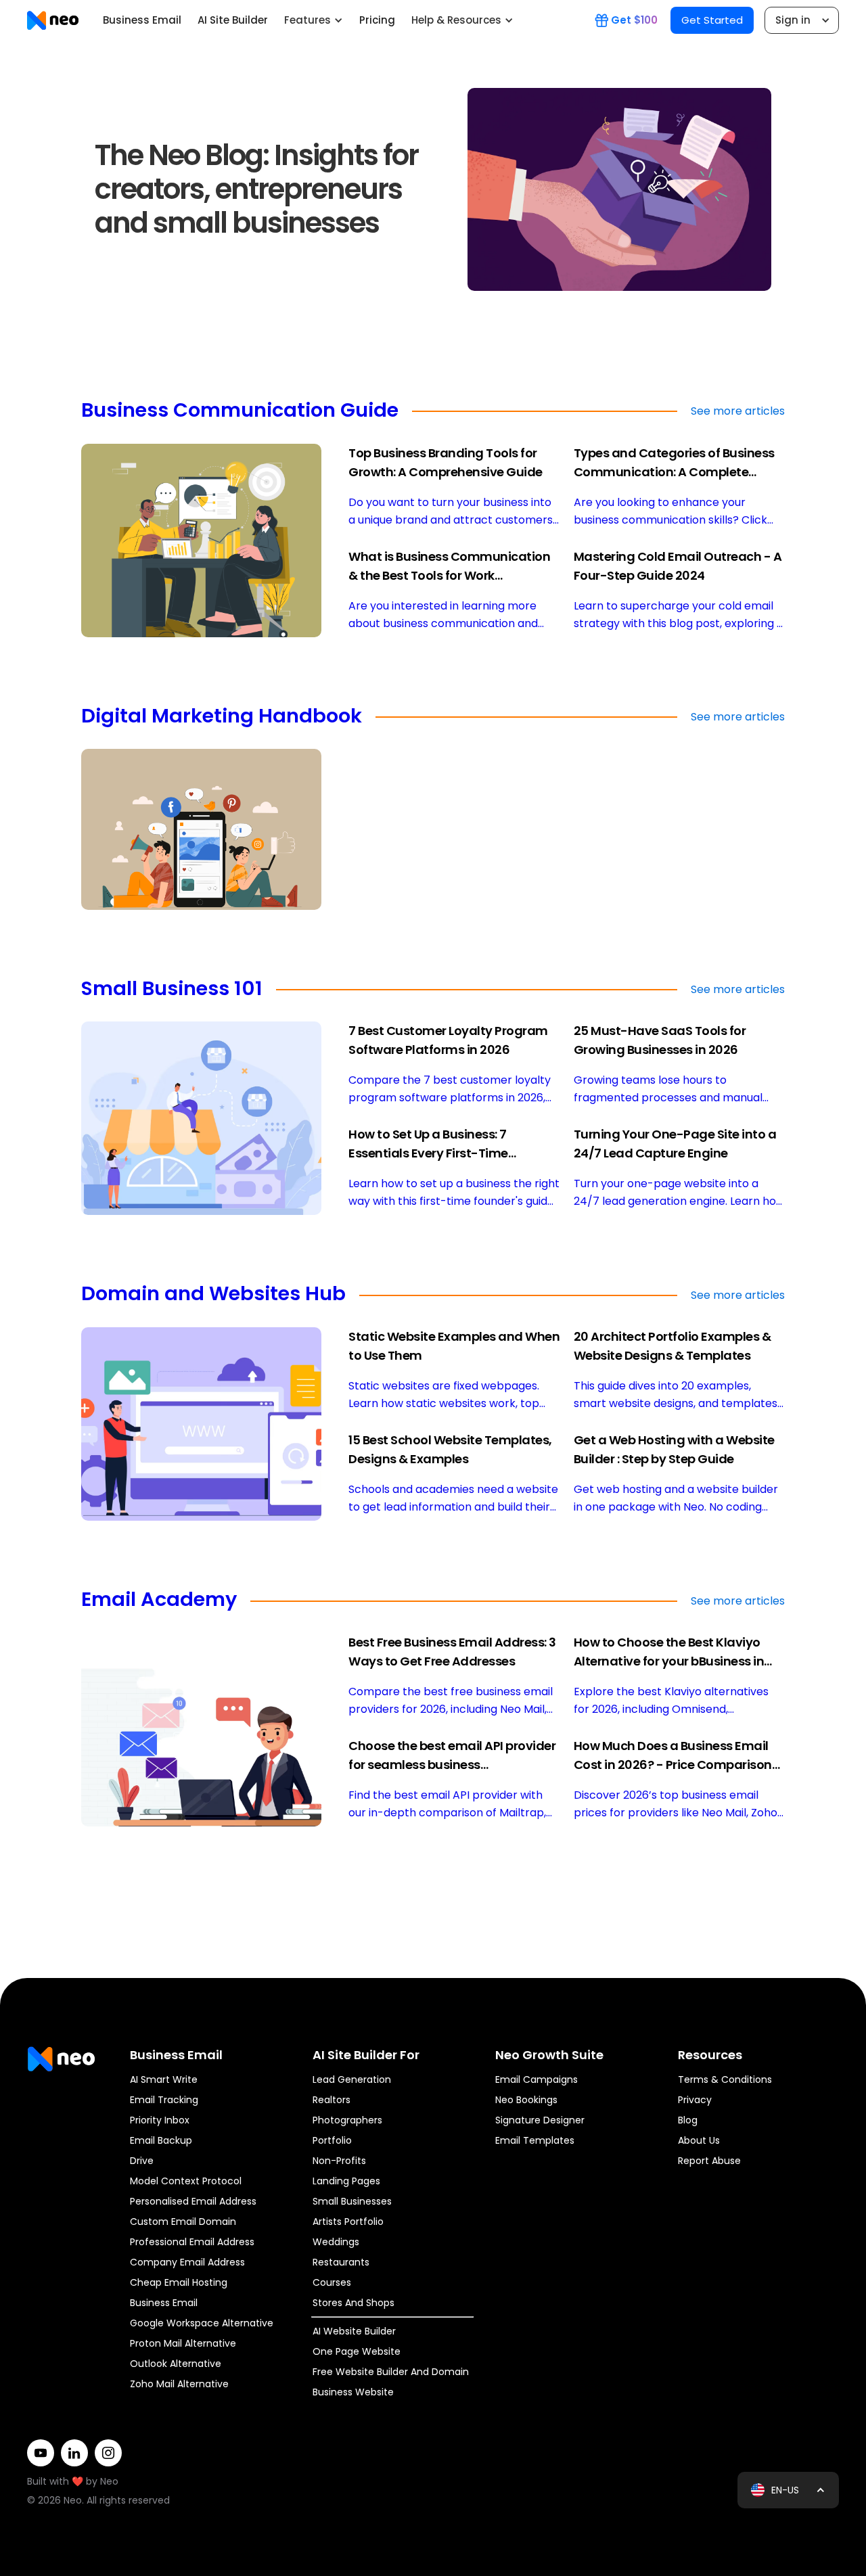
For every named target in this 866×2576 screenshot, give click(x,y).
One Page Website (357, 2351)
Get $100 (634, 20)
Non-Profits (339, 2161)
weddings (336, 2242)
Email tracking (164, 2100)
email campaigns (537, 2079)
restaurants (341, 2262)
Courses (332, 2282)
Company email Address (187, 2262)
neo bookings (526, 2100)
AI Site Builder (233, 20)
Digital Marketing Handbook (222, 717)
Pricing (377, 20)
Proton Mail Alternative (183, 2343)
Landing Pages (346, 2181)
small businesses (352, 2201)
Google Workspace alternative (202, 2323)
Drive (142, 2161)
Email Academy (159, 1601)
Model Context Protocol (186, 2181)
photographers (347, 2120)
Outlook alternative (176, 2364)
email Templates (535, 2140)
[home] (53, 20)
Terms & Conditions (725, 2079)
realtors (332, 2100)
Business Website (353, 2392)
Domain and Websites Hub (213, 1295)
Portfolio (332, 2140)
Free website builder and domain (391, 2372)
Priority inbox (160, 2120)
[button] (314, 20)
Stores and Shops (354, 2303)
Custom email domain (183, 2222)
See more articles (738, 411)
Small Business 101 (172, 990)
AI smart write (164, 2079)
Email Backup (161, 2140)
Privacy (695, 2100)
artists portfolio (348, 2222)
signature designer (540, 2120)
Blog (688, 2120)
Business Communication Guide (240, 411)
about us (699, 2140)
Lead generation (352, 2079)
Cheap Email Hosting (179, 2282)
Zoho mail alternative (179, 2384)
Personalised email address (193, 2201)
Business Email (142, 20)
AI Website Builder (354, 2331)
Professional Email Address (192, 2242)
